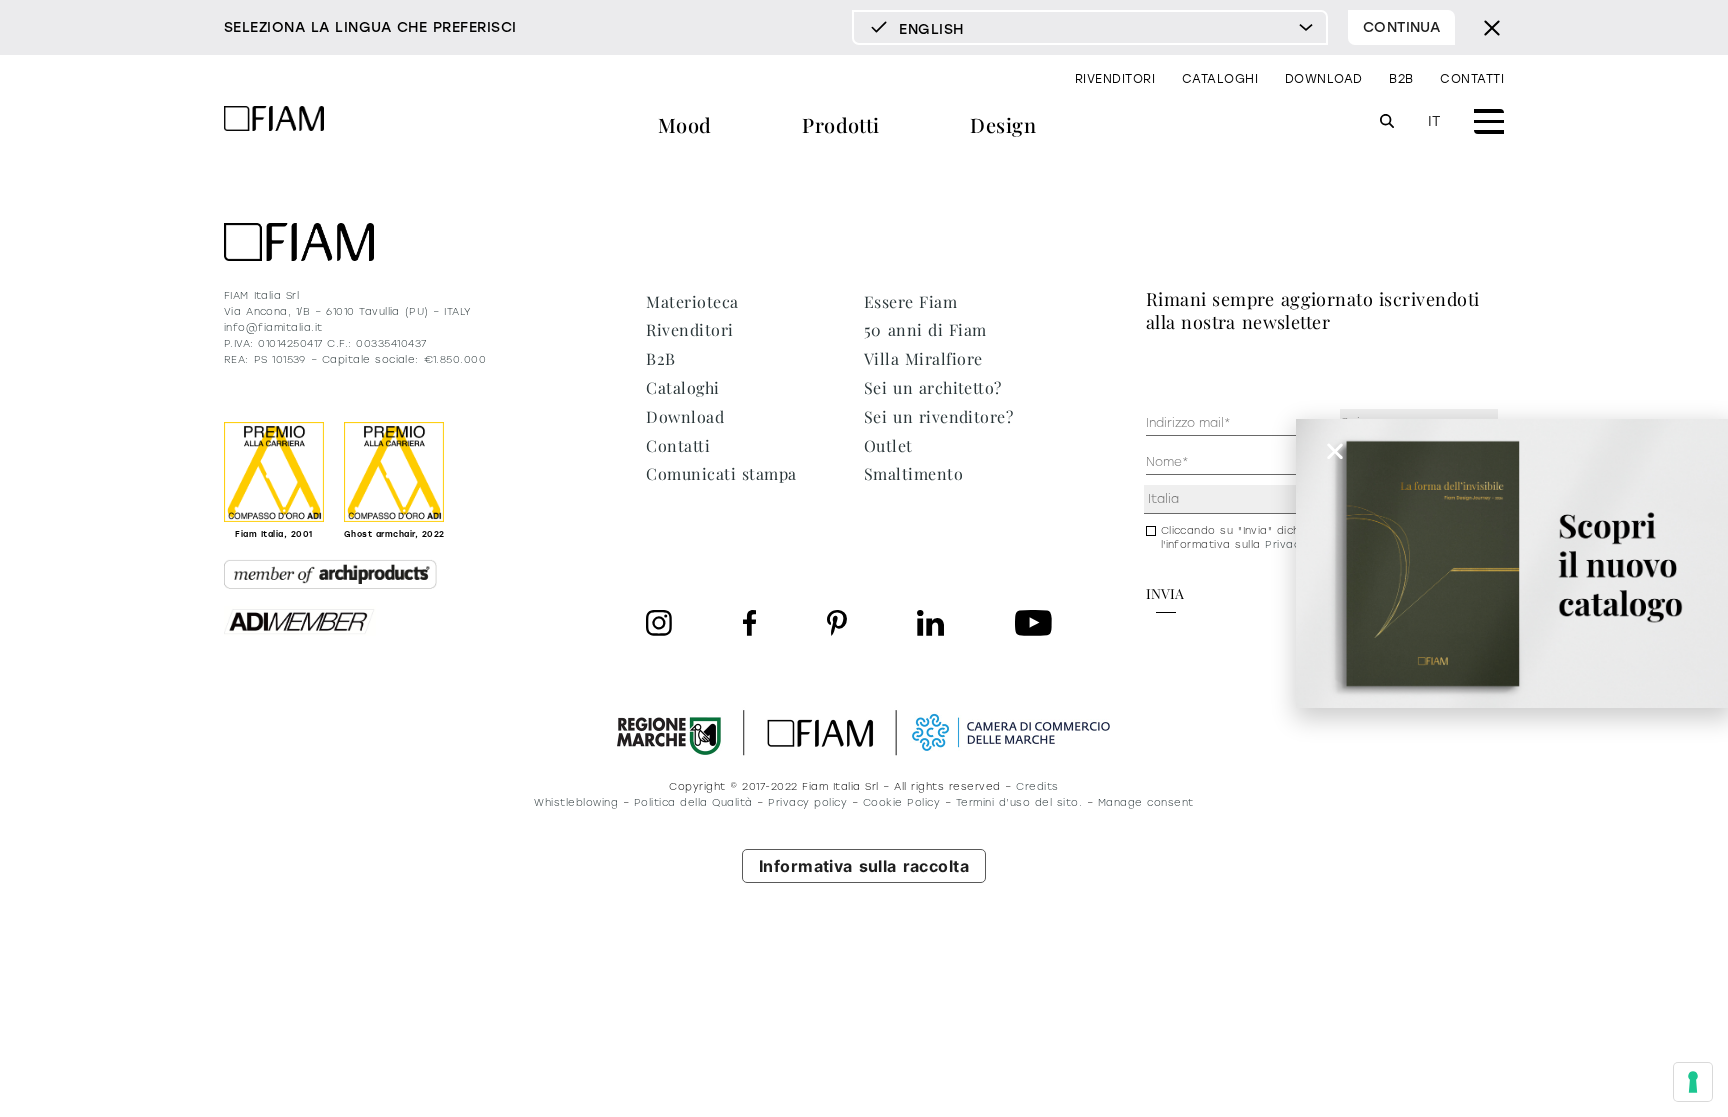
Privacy (1285, 544)
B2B (1401, 79)
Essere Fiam (910, 301)
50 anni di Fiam (925, 329)
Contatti (1472, 79)
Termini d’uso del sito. (1019, 802)
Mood (685, 124)
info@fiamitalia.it (273, 327)
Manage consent (1146, 802)
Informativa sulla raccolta (864, 866)
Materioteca (692, 301)
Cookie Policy (901, 802)
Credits (1037, 786)
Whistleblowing (576, 802)
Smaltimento (913, 473)
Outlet (888, 445)
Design (1003, 124)
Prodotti (841, 124)
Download (1324, 79)
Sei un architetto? (933, 387)
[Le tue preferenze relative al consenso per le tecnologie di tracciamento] (1693, 1082)
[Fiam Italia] (274, 121)
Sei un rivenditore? (938, 416)
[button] (1335, 451)
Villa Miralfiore (923, 358)
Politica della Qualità (693, 802)
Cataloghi (1220, 79)
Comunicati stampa (721, 473)
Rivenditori (1115, 79)
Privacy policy (807, 802)
